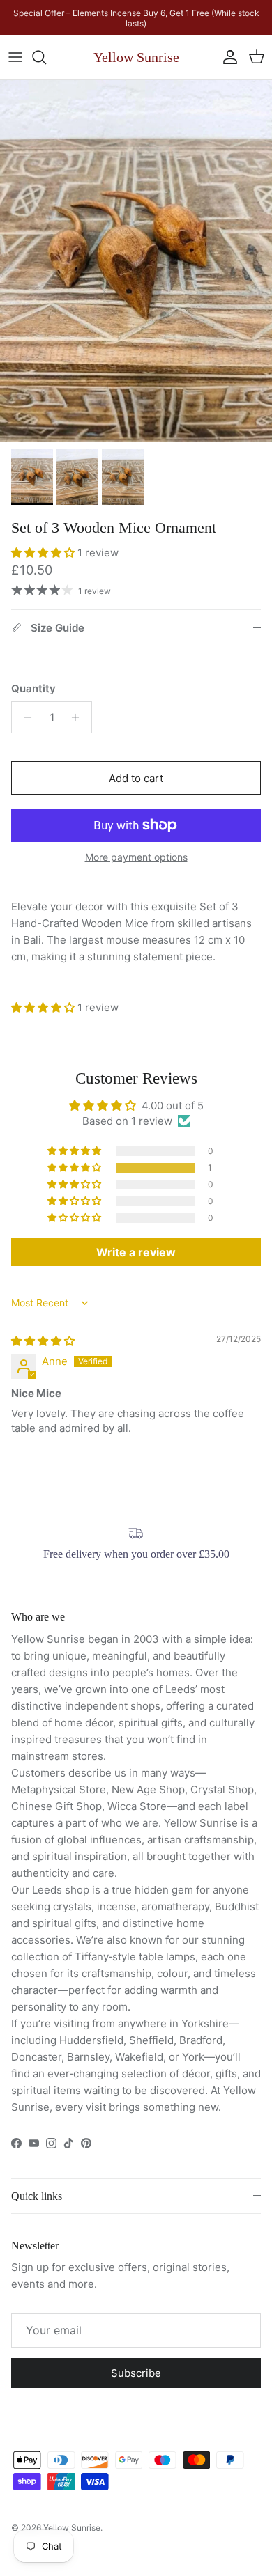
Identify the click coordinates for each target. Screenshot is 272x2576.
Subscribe (136, 2373)
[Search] (46, 57)
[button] (44, 553)
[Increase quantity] (79, 717)
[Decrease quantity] (24, 717)
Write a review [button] (136, 1252)
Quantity (33, 688)
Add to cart (136, 778)
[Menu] (15, 57)
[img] (43, 1341)
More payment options (136, 857)
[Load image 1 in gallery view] (136, 261)
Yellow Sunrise (72, 2528)
